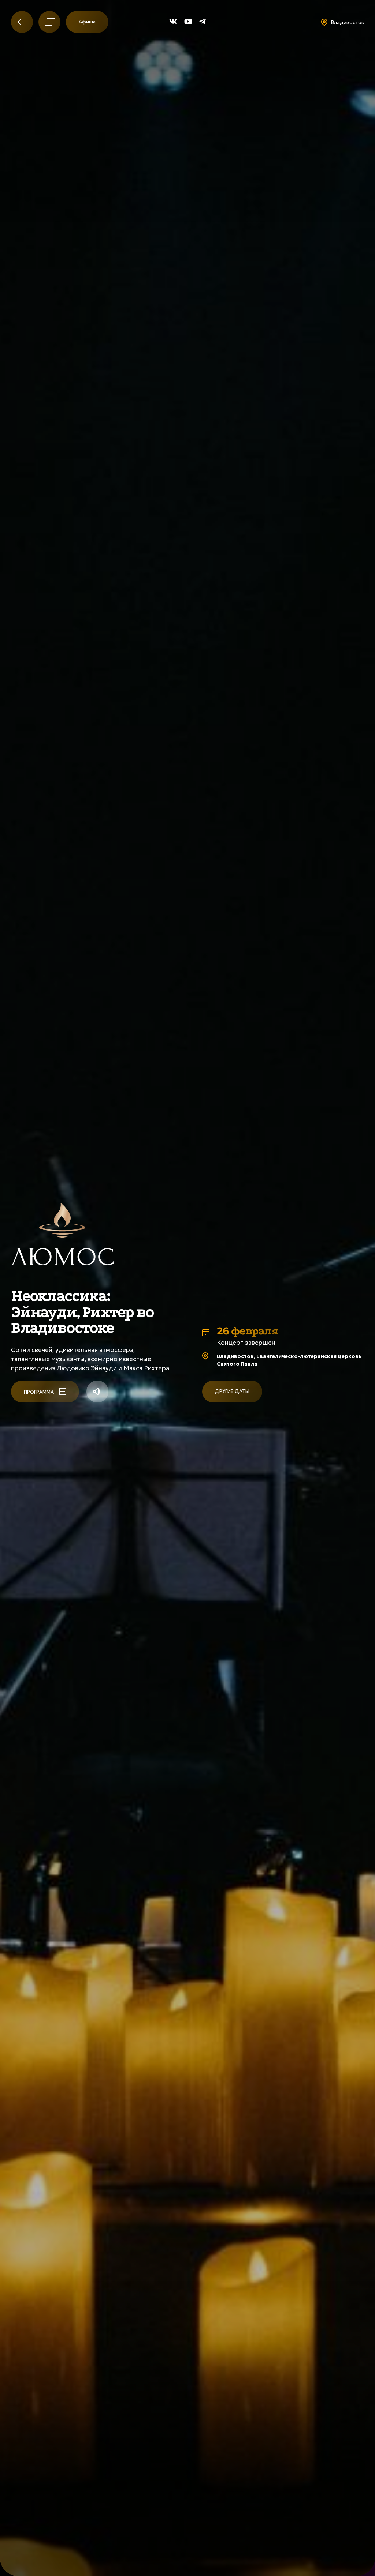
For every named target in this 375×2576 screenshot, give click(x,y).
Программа (39, 1392)
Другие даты (232, 1391)
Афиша (87, 22)
